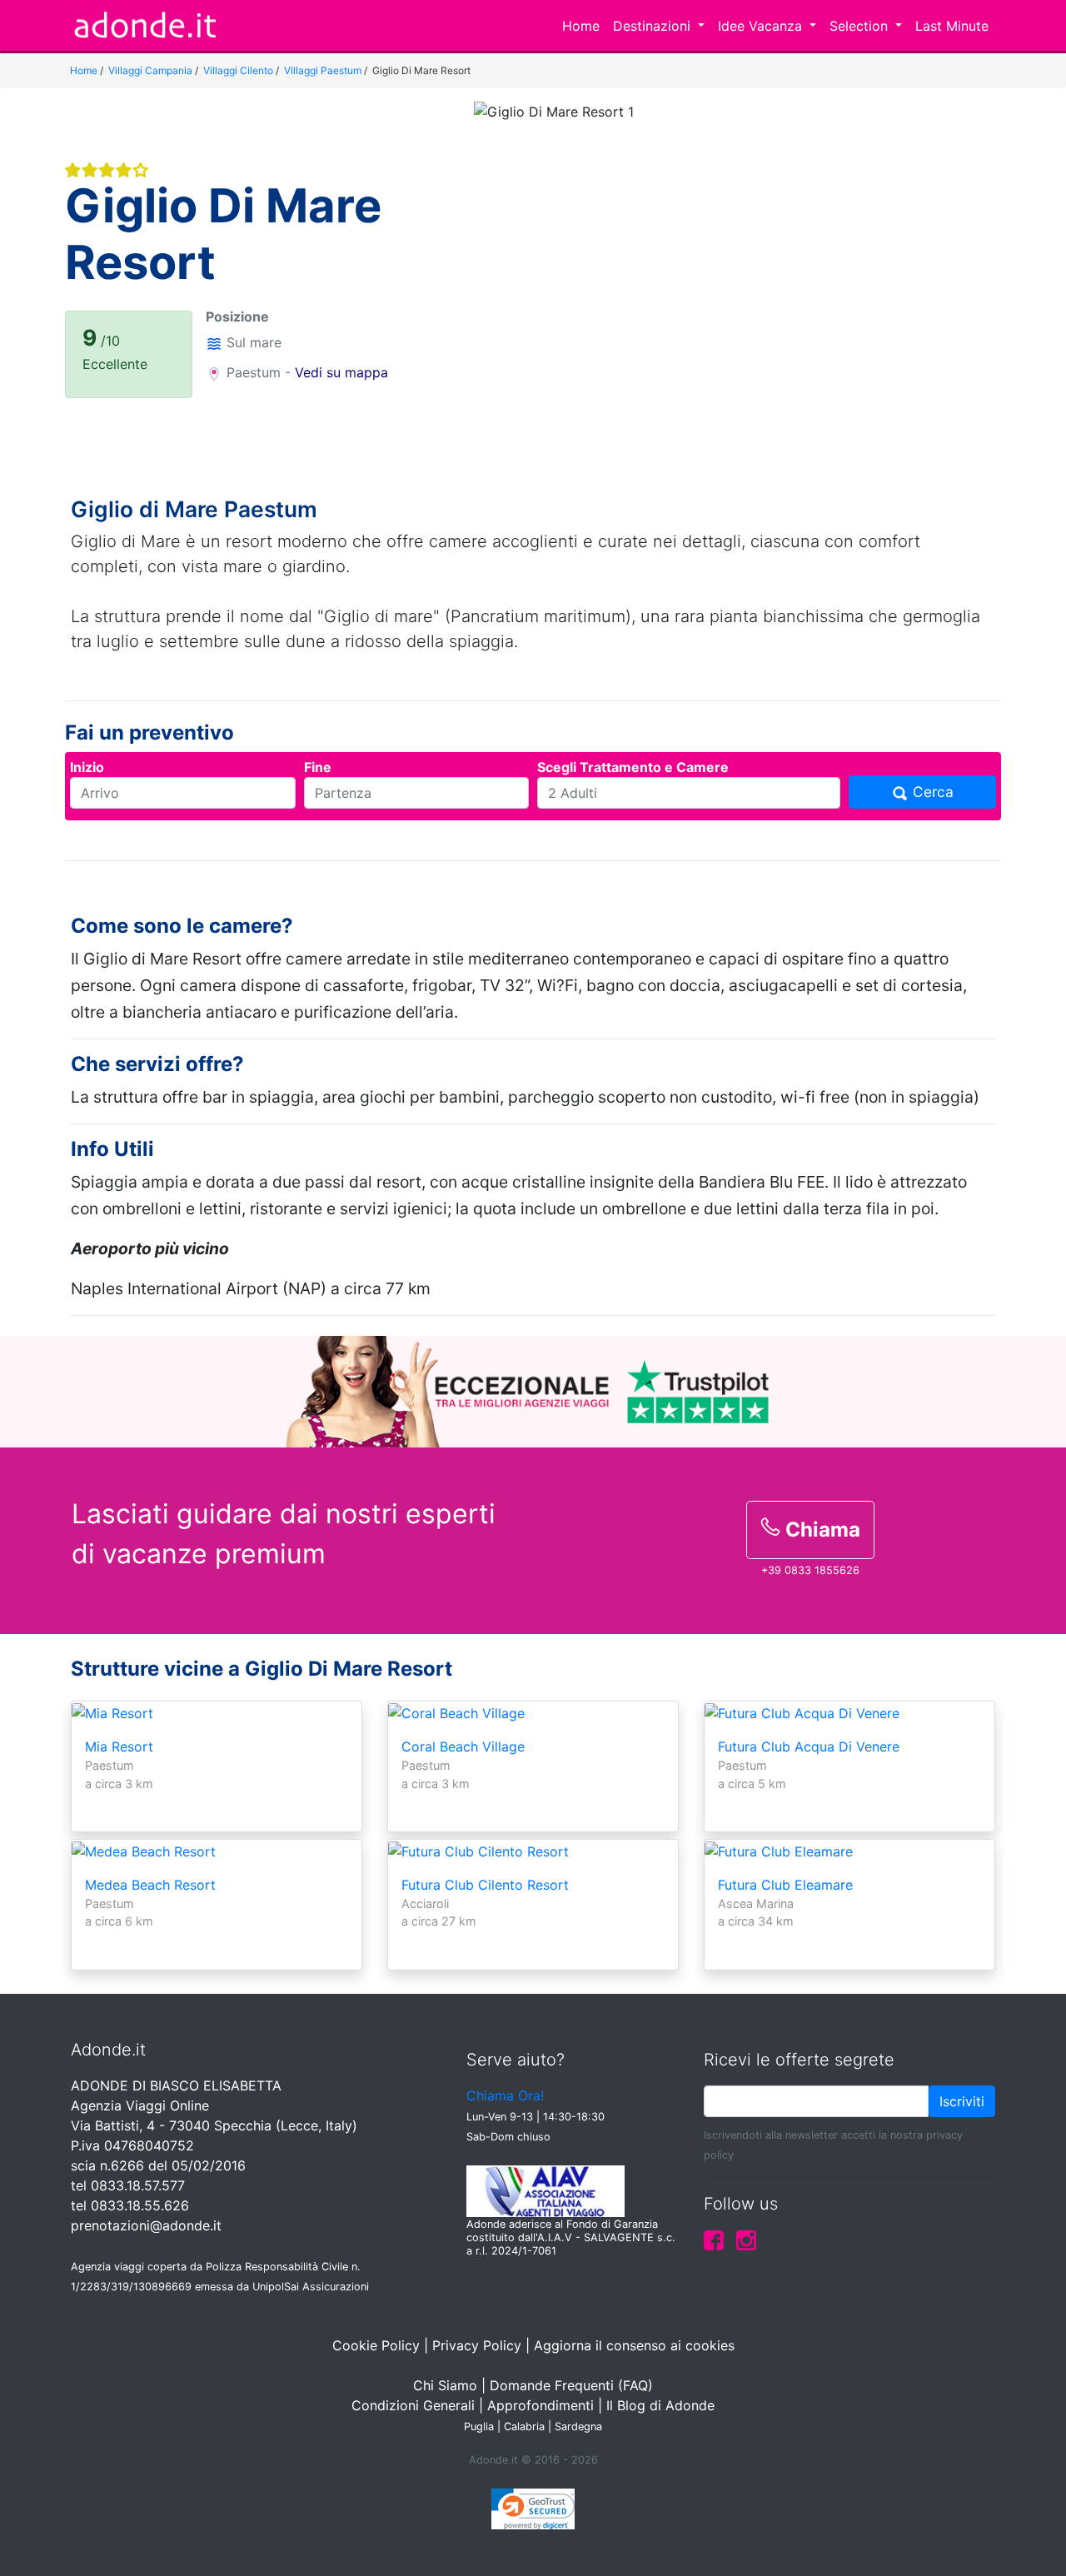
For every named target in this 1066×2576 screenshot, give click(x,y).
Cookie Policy (376, 2345)
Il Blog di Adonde (660, 2405)
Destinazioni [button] (654, 26)
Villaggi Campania (150, 70)
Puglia (479, 2427)
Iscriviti (962, 2101)
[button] (514, 279)
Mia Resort (119, 1746)
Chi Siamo (445, 2385)
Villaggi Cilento (238, 70)
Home (581, 26)
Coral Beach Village (463, 1746)
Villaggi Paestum (323, 70)
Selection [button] (861, 26)
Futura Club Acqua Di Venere (809, 1746)
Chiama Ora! (505, 2095)
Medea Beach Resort (150, 1885)
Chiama (820, 1530)
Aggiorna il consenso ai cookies (634, 2345)
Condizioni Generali (413, 2405)
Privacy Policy (477, 2345)
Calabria (524, 2427)
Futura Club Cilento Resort (485, 1885)
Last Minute (952, 26)
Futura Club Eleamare (785, 1885)
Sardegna (578, 2427)
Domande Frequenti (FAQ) (571, 2385)
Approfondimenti (540, 2405)
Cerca (931, 792)
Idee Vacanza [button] (762, 26)
